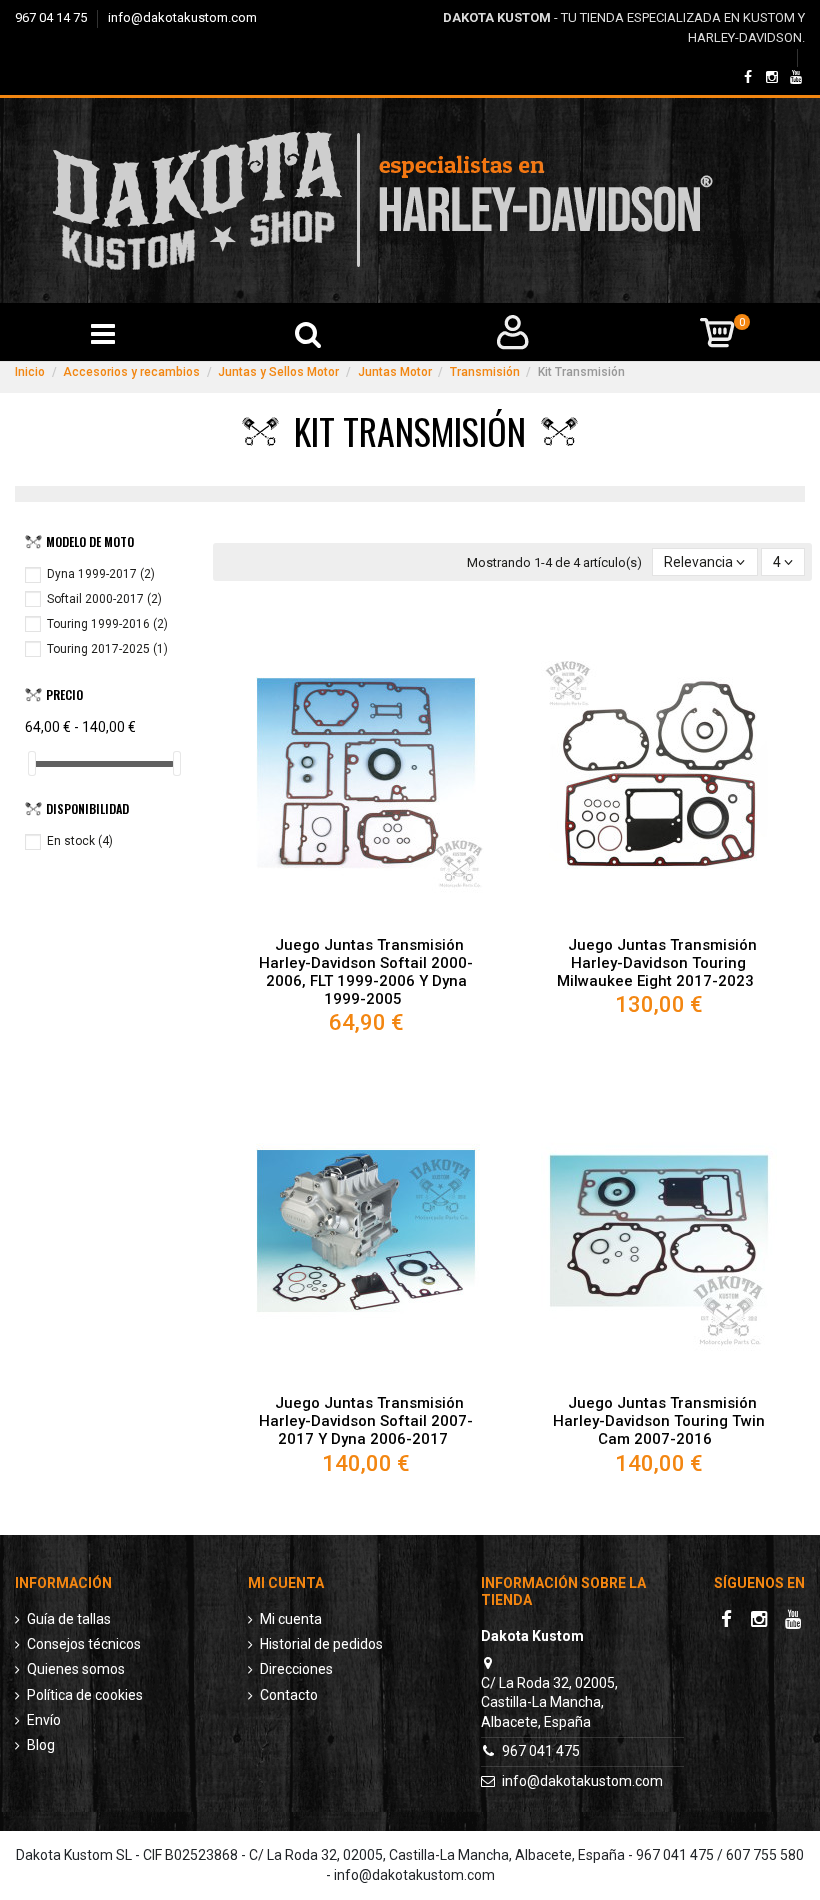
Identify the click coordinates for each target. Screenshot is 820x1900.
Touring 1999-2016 (107, 624)
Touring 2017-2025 (107, 649)
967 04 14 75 (52, 17)
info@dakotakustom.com (182, 17)
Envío (44, 1720)
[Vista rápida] (366, 919)
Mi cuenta (291, 1619)
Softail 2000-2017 (104, 599)
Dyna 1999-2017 (101, 574)
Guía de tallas (69, 1619)
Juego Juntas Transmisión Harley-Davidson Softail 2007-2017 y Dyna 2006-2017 (366, 1421)
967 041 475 (541, 1751)
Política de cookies (85, 1695)
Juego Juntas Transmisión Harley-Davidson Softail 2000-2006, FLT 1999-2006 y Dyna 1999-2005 (366, 972)
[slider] (32, 763)
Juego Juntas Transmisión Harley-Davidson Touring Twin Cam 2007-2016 (659, 1421)
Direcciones (296, 1669)
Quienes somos (76, 1669)
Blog (41, 1745)
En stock (80, 841)
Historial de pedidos (321, 1644)
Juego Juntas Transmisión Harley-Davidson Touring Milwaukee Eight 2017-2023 (657, 963)
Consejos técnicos (84, 1644)
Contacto (289, 1695)
